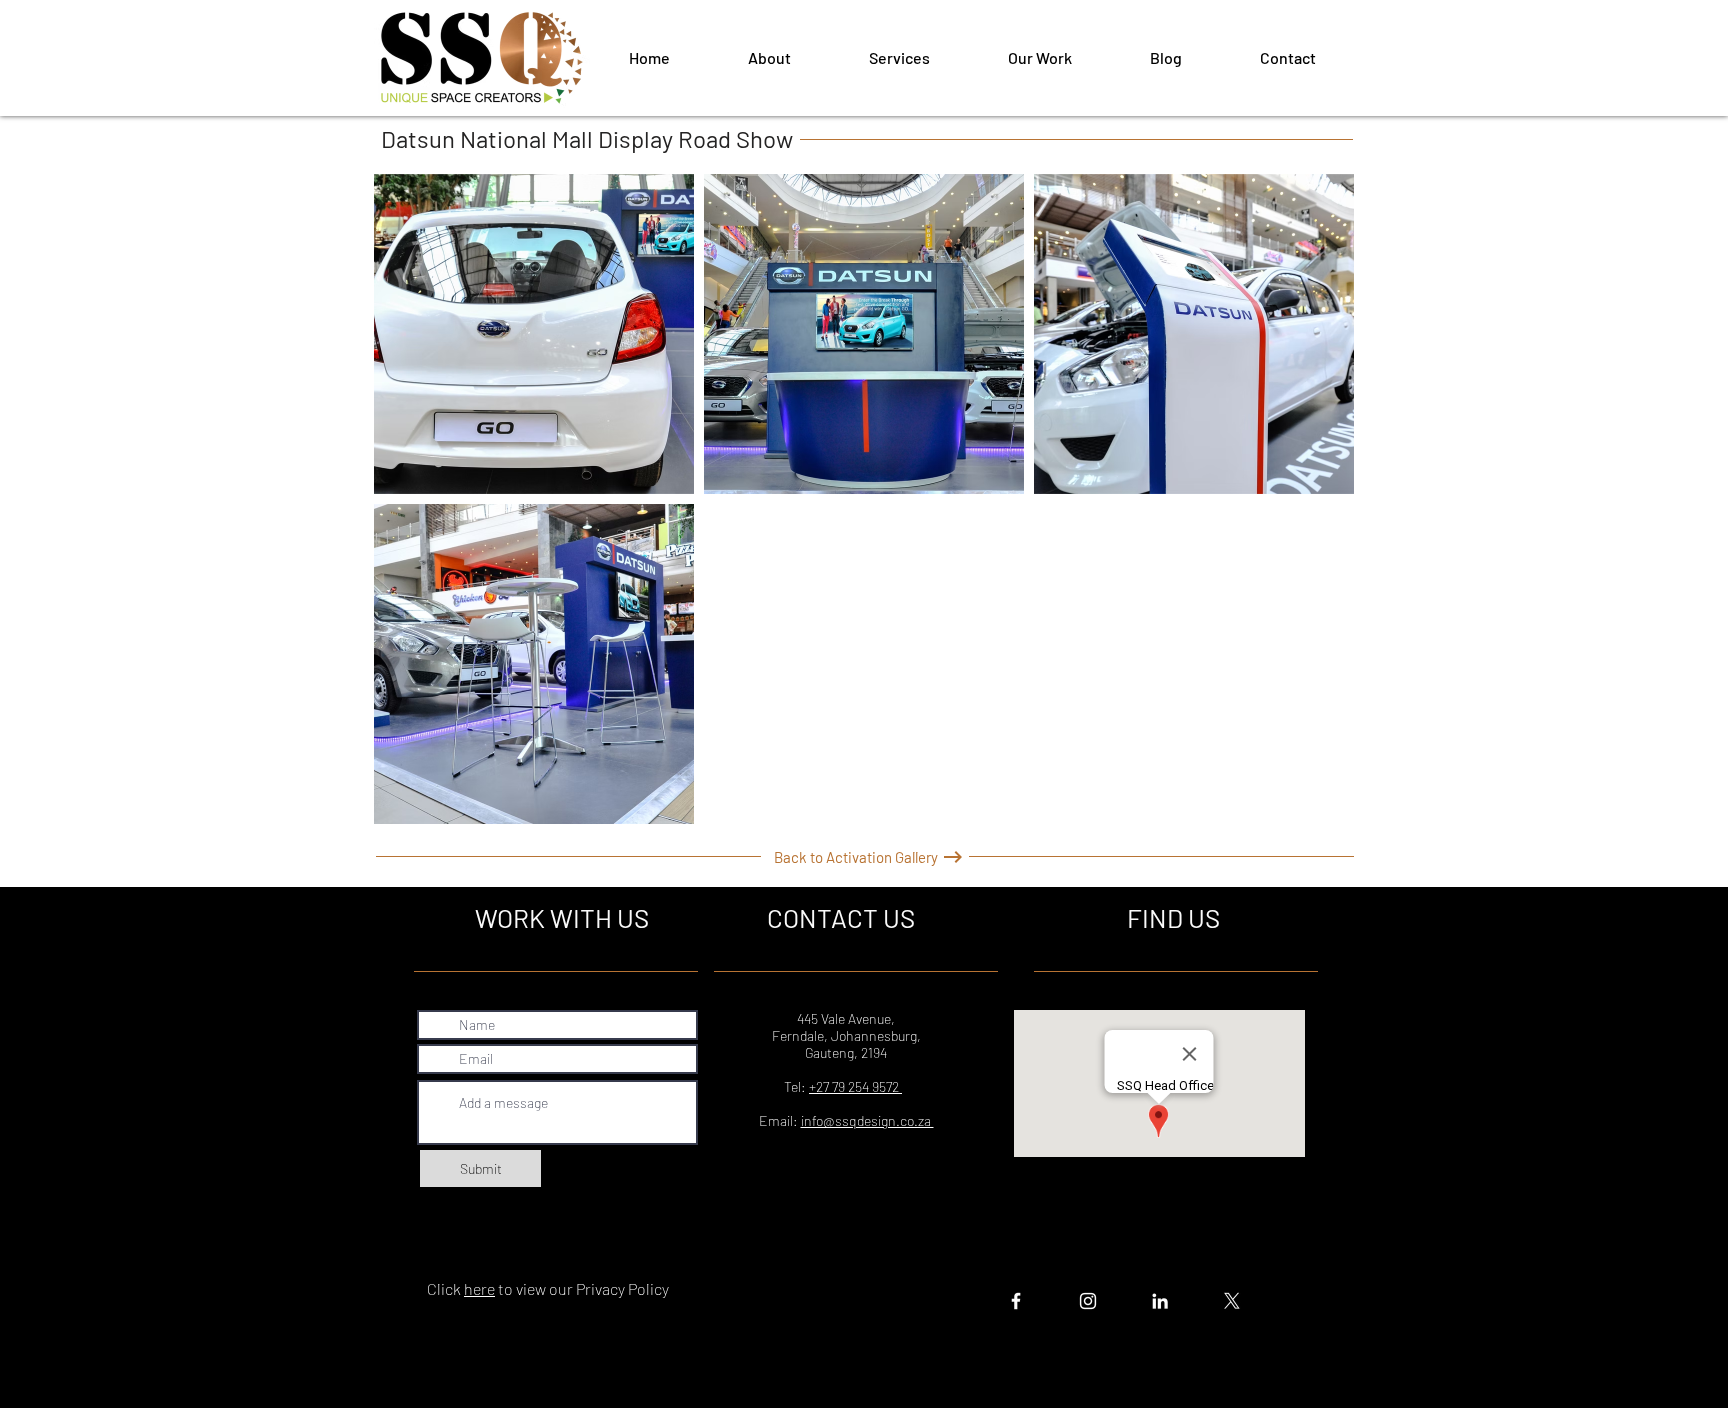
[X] (1232, 1301)
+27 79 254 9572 (855, 1086)
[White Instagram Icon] (1088, 1301)
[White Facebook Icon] (1016, 1301)
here (479, 1288)
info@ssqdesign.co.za (867, 1120)
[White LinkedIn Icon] (1160, 1301)
